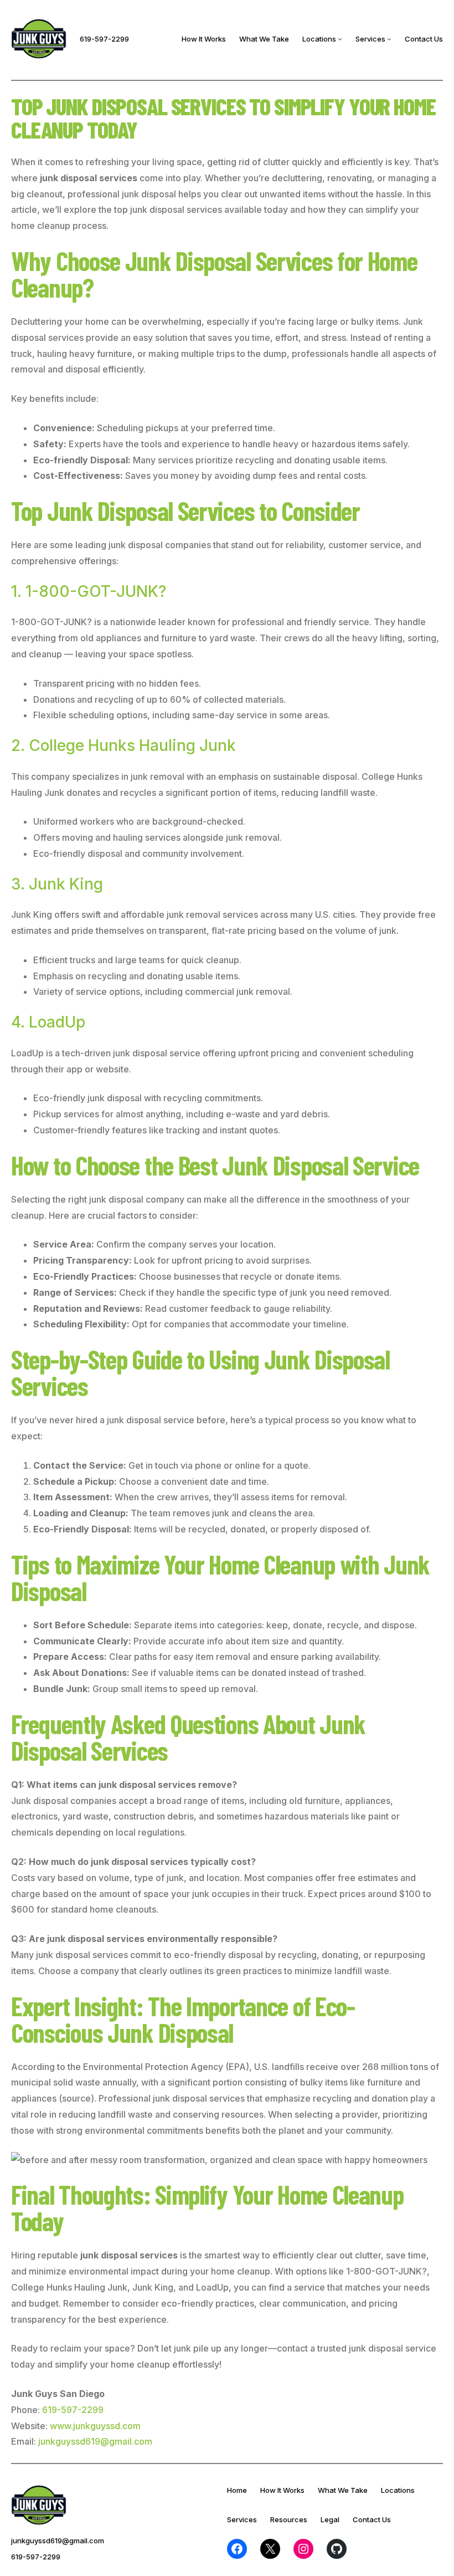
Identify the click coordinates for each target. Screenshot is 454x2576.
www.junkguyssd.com (95, 2426)
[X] (270, 2549)
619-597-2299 (104, 39)
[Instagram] (303, 2549)
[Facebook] (237, 2549)
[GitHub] (337, 2549)
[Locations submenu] (340, 39)
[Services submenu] (389, 39)
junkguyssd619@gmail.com (95, 2441)
